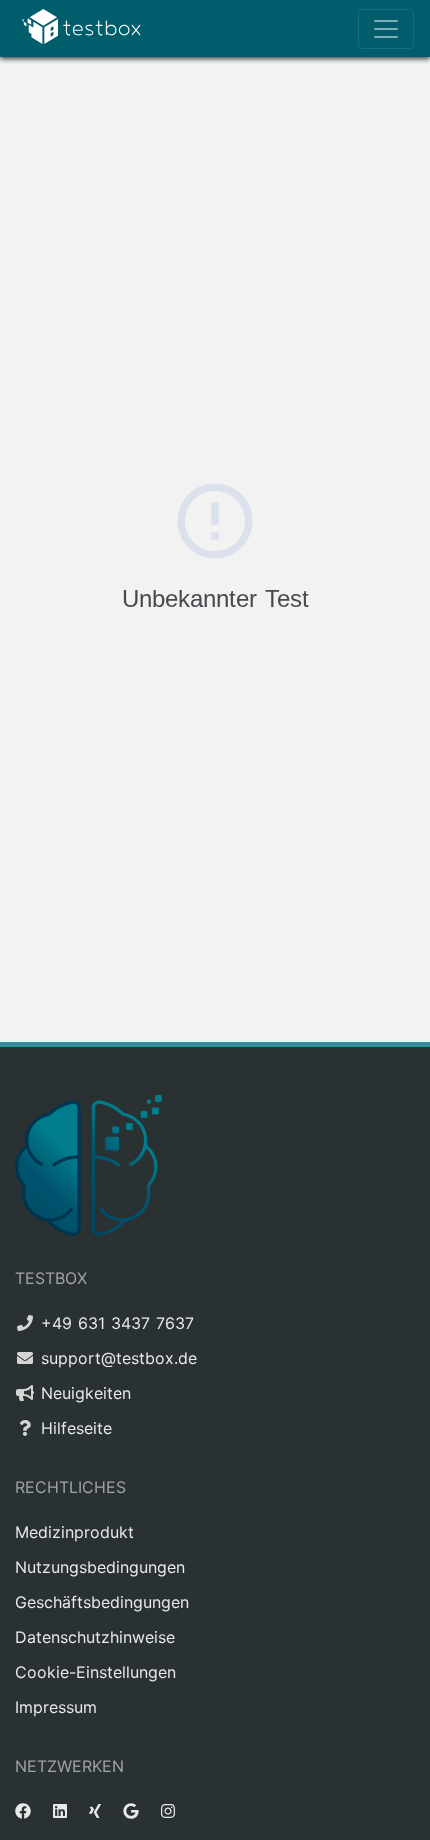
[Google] (131, 1811)
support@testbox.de (119, 1358)
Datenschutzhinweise (95, 1637)
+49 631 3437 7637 (117, 1323)
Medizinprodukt (74, 1532)
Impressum (56, 1707)
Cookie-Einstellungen (95, 1672)
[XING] (95, 1811)
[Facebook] (23, 1811)
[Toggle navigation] (386, 29)
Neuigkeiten (86, 1393)
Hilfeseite (76, 1428)
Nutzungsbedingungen (100, 1567)
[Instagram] (168, 1811)
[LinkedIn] (60, 1811)
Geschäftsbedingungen (102, 1602)
